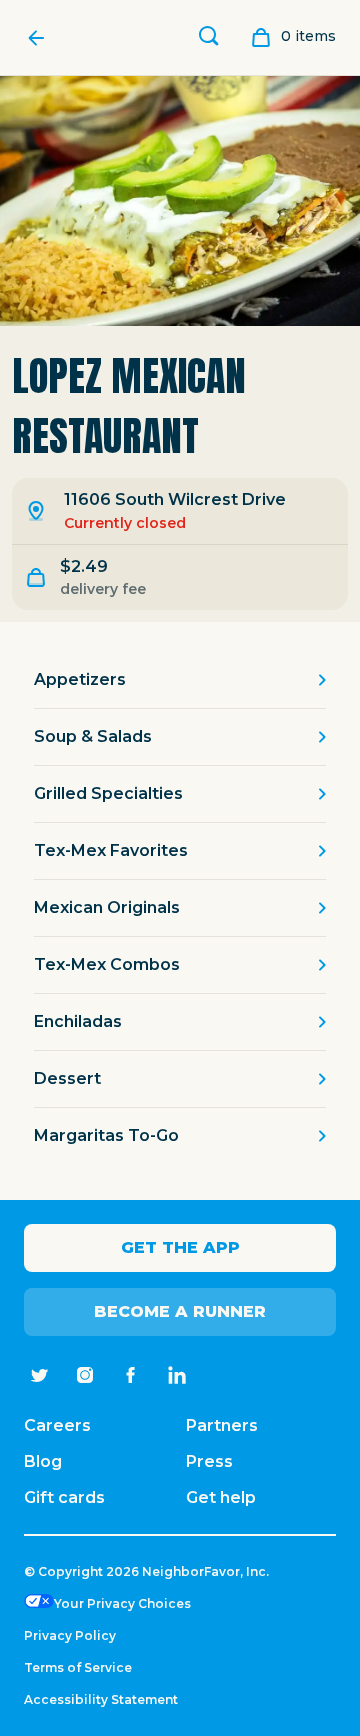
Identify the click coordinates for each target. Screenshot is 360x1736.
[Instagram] (85, 1375)
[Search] (209, 38)
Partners (222, 1425)
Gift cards (64, 1497)
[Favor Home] (41, 38)
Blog (43, 1461)
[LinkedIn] (177, 1375)
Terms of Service (78, 1667)
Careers (57, 1425)
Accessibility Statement (101, 1699)
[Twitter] (39, 1375)
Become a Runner (180, 1311)
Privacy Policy (70, 1635)
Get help (221, 1497)
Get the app (180, 1247)
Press (209, 1461)
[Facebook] (131, 1375)
